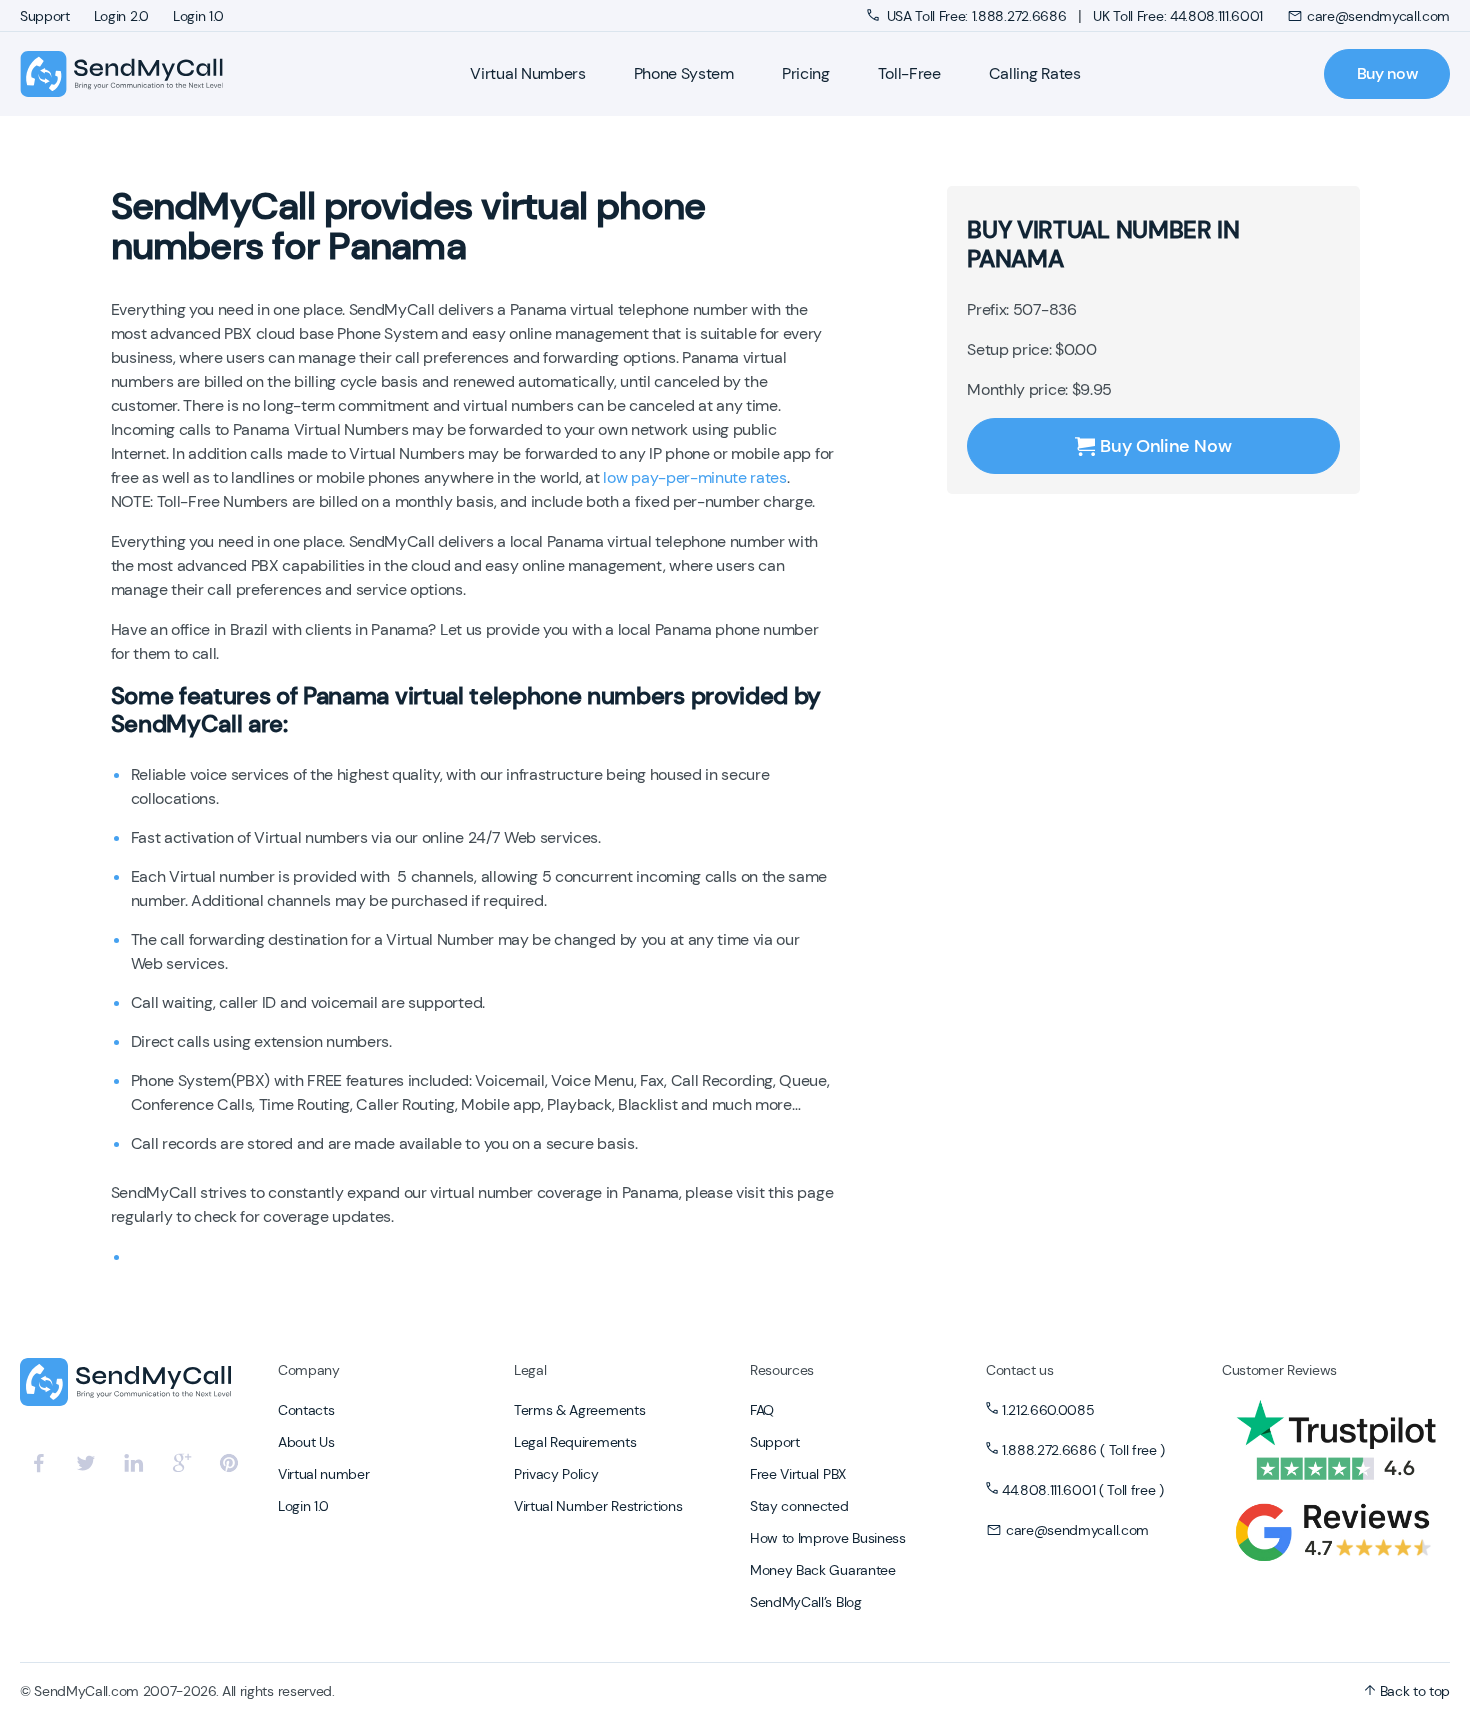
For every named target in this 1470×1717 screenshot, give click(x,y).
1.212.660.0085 (1048, 1410)
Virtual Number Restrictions (598, 1506)
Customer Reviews (1279, 1370)
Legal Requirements (575, 1442)
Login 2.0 (121, 16)
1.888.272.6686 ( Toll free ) (1083, 1450)
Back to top (1413, 1691)
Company (309, 1370)
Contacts (306, 1410)
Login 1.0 (198, 16)
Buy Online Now (1165, 446)
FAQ (762, 1410)
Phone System (684, 73)
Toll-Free (909, 73)
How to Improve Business (828, 1538)
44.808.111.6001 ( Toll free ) (1083, 1490)
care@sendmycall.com (1378, 16)
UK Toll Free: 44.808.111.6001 (1178, 16)
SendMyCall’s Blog (806, 1602)
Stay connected (799, 1506)
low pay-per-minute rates (694, 477)
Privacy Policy (556, 1474)
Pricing (806, 73)
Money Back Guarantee (823, 1570)
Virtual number (324, 1474)
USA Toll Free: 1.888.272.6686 (976, 16)
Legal (530, 1370)
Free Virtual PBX (798, 1474)
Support (45, 16)
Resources (782, 1370)
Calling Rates (1035, 73)
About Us (306, 1442)
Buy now (1387, 73)
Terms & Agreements (579, 1410)
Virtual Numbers (527, 73)
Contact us (1020, 1370)
